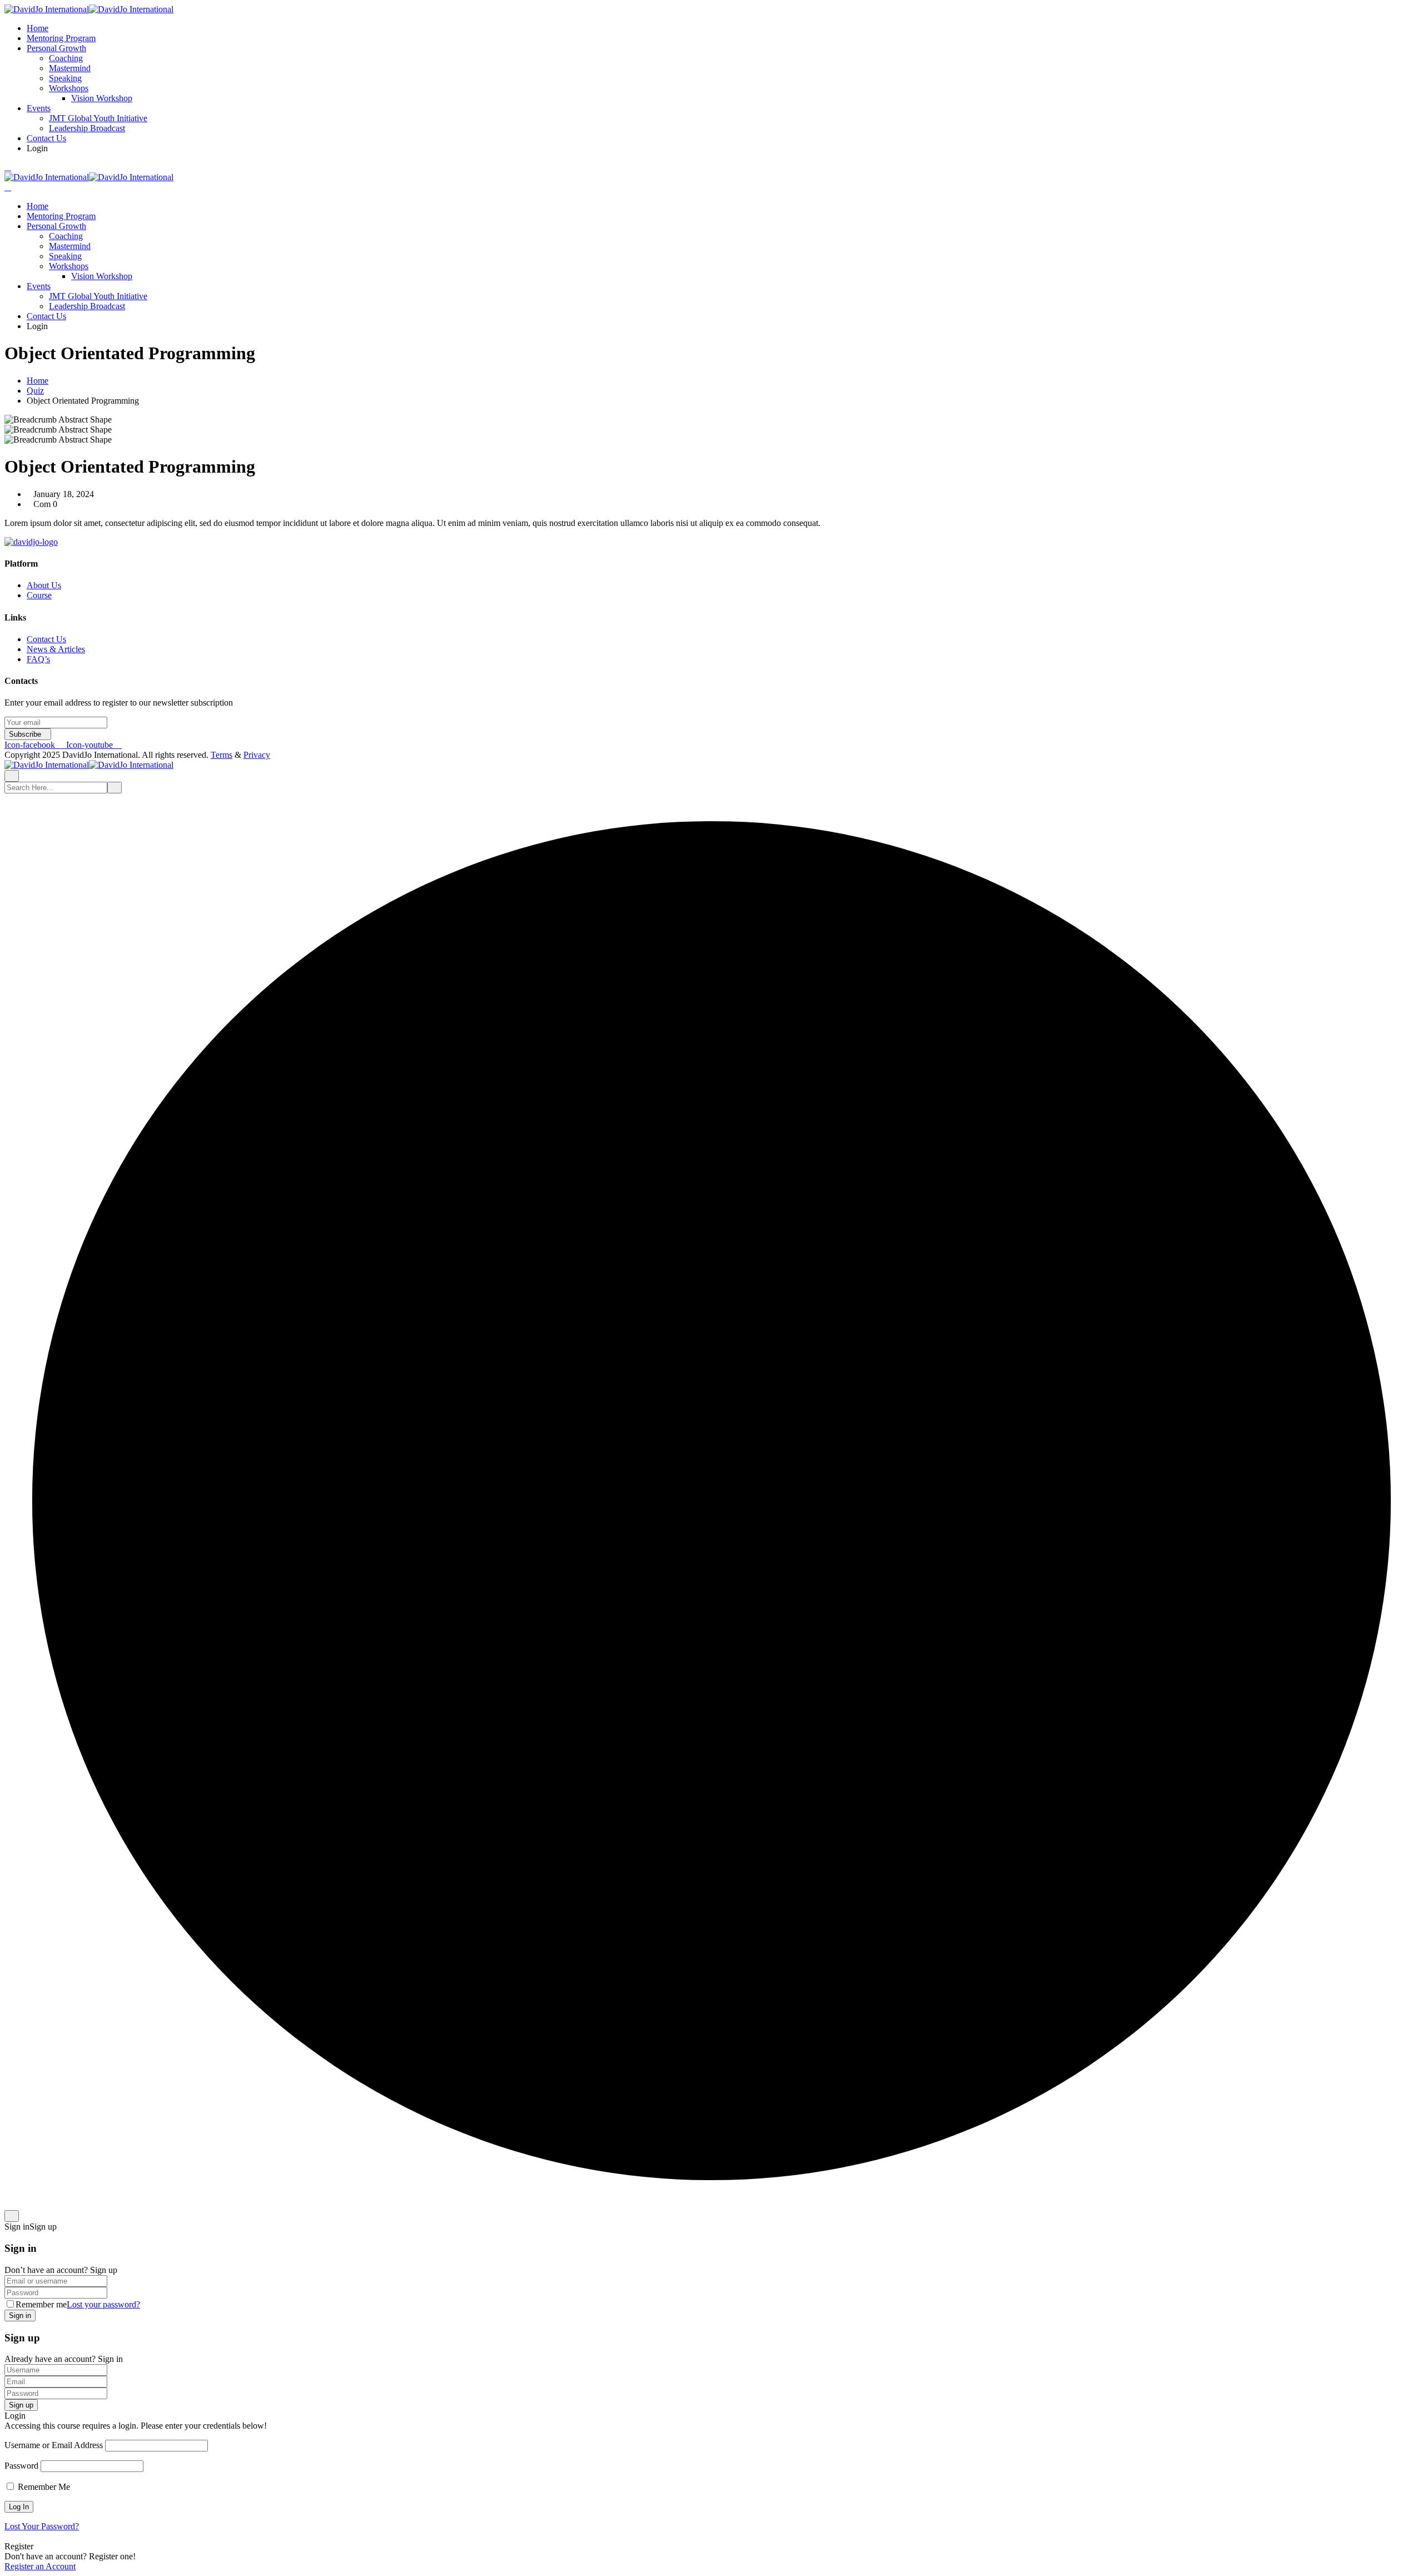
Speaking (65, 78)
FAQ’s (38, 659)
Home (38, 28)
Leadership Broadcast (87, 128)
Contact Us (46, 138)
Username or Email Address (54, 2445)
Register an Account (40, 2566)
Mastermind (70, 68)
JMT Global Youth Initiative (98, 118)
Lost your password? (103, 2304)
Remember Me (43, 2487)
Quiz (35, 391)
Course (39, 595)
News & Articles (56, 649)
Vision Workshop (102, 98)
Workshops (69, 88)
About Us (44, 585)
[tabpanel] (711, 523)
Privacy (257, 755)
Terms (222, 755)
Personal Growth (56, 48)
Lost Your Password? (42, 2526)
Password (21, 2466)
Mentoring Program (61, 38)
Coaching (66, 58)
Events (39, 108)
